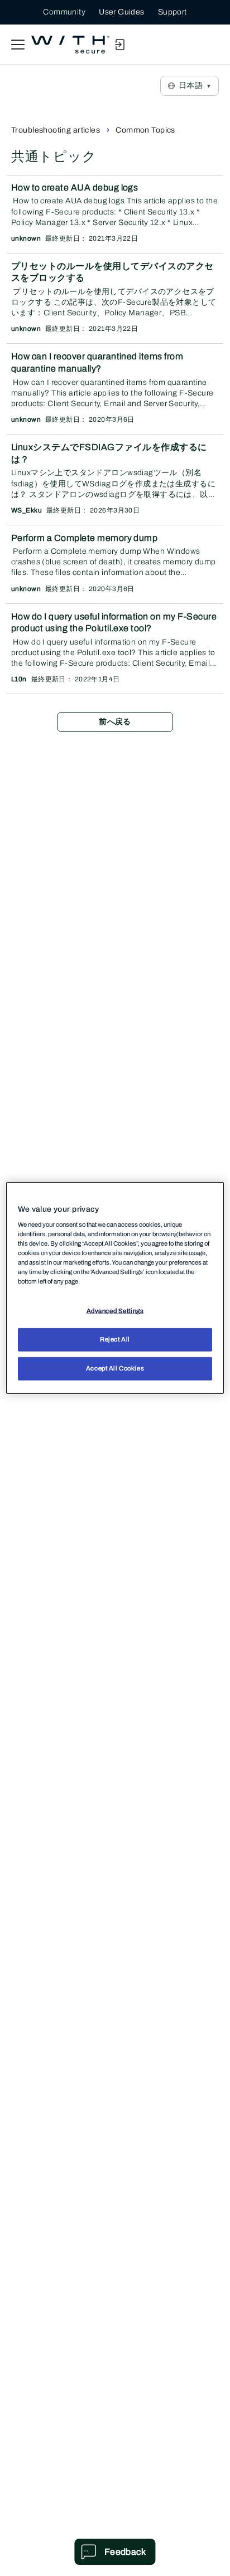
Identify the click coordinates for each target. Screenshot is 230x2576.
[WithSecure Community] (70, 45)
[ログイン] (119, 45)
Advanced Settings (115, 1311)
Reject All (115, 1339)
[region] (115, 1288)
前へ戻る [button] (115, 722)
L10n (19, 679)
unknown (26, 238)
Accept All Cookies (115, 1368)
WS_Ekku (27, 510)
